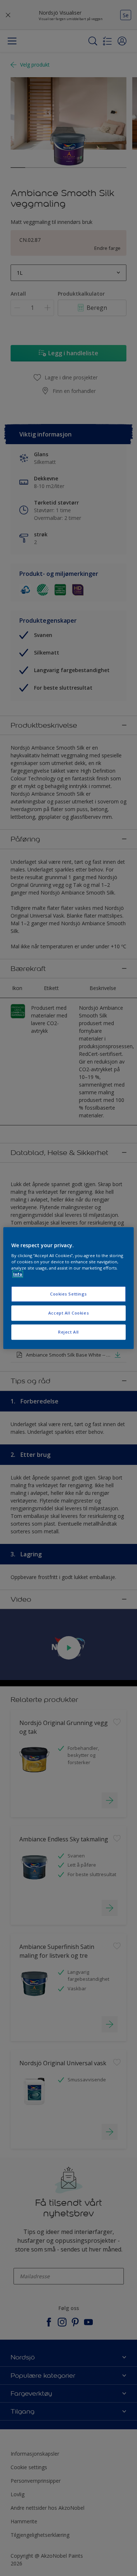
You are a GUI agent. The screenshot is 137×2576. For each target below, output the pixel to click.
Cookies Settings (68, 1294)
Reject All (68, 1332)
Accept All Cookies (68, 1313)
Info (18, 1274)
